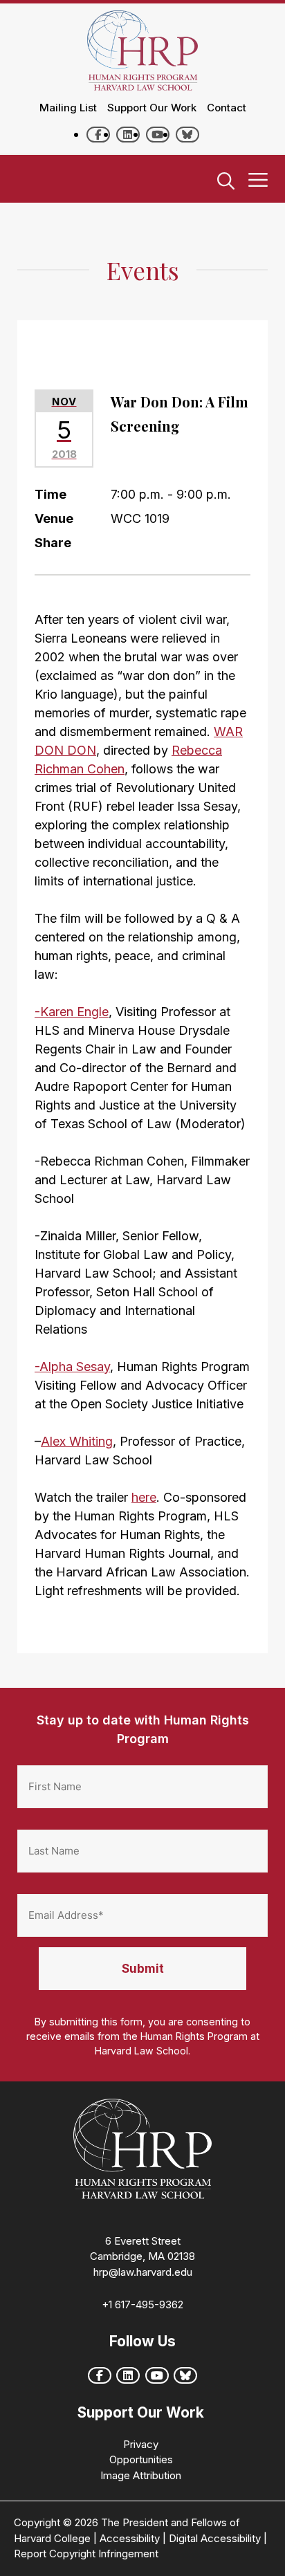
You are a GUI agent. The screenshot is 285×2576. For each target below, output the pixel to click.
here (144, 1497)
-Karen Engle (72, 1012)
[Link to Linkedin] (128, 135)
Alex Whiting (77, 1441)
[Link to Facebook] (98, 135)
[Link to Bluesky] (187, 135)
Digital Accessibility (215, 2538)
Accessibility (130, 2538)
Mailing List (68, 108)
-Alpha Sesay (72, 1367)
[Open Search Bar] (226, 182)
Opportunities (141, 2459)
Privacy (141, 2444)
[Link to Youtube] (158, 135)
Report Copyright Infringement (86, 2554)
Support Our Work (152, 108)
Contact (227, 108)
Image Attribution (141, 2475)
